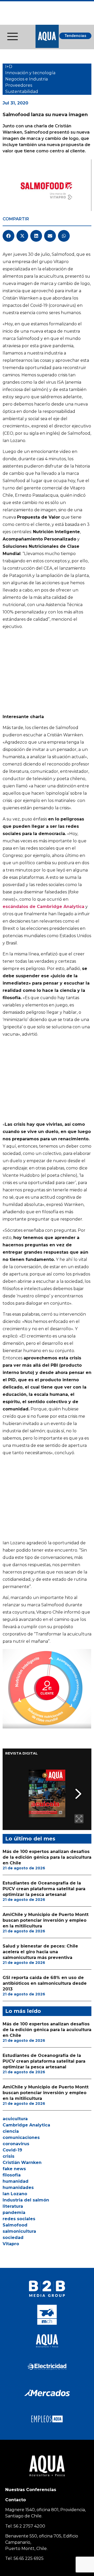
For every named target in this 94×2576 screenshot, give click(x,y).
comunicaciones (21, 2138)
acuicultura (15, 2119)
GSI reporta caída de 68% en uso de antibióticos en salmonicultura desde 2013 (45, 1983)
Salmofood (15, 2225)
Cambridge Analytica (26, 2125)
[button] (8, 236)
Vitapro (11, 2244)
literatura (13, 2206)
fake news (14, 2169)
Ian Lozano (15, 2194)
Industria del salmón (26, 2200)
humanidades (18, 2188)
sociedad (13, 2238)
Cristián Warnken (22, 2163)
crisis (8, 2156)
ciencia (11, 2131)
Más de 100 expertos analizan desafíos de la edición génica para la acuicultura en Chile (47, 1857)
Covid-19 (12, 2150)
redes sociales (19, 2219)
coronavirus (16, 2144)
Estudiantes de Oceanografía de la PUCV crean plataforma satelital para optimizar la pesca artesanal (44, 1889)
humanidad (16, 2181)
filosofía (12, 2175)
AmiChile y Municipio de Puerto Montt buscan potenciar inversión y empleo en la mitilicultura (46, 1920)
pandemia (14, 2213)
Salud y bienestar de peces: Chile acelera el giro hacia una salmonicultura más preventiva (40, 1952)
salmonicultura (19, 2231)
